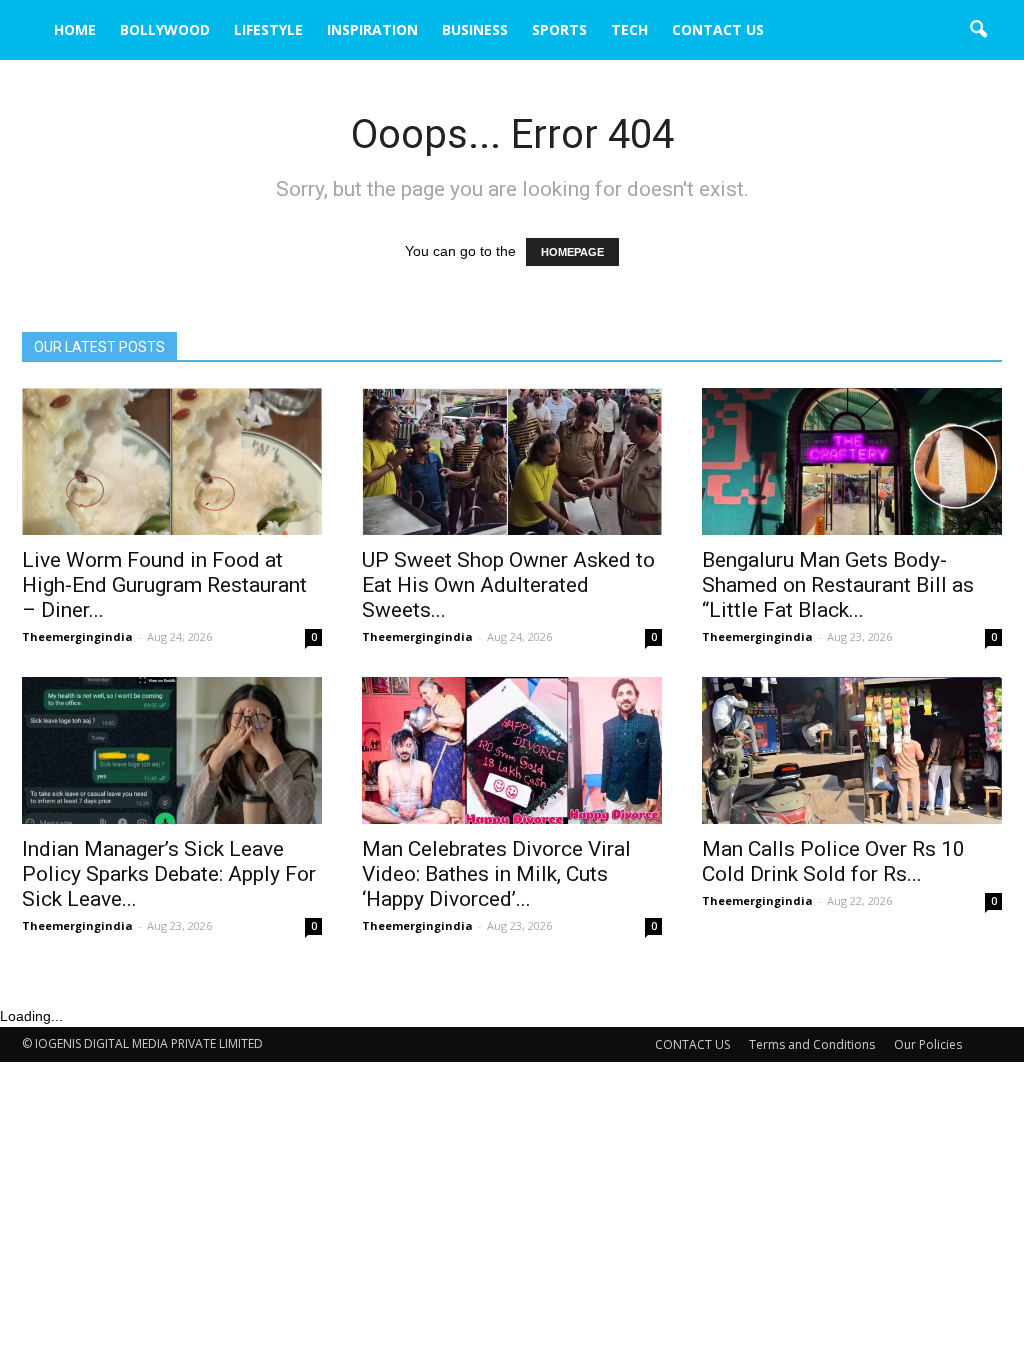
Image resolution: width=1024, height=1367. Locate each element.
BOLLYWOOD (165, 29)
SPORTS (559, 29)
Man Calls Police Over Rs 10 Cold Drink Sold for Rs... (833, 861)
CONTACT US (718, 29)
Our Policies (928, 1044)
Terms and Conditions (812, 1044)
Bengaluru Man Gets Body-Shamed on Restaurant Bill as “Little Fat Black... (838, 585)
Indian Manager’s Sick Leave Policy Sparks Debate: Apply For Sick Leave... (169, 874)
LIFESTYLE (268, 29)
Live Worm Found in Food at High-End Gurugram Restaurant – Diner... (164, 585)
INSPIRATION (372, 29)
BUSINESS (475, 29)
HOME (75, 29)
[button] (978, 30)
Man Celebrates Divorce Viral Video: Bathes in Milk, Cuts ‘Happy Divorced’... (496, 874)
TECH (629, 29)
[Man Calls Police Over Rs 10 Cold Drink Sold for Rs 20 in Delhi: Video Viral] (852, 750)
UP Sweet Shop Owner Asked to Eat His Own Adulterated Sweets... (508, 585)
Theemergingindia (77, 636)
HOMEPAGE (572, 252)
